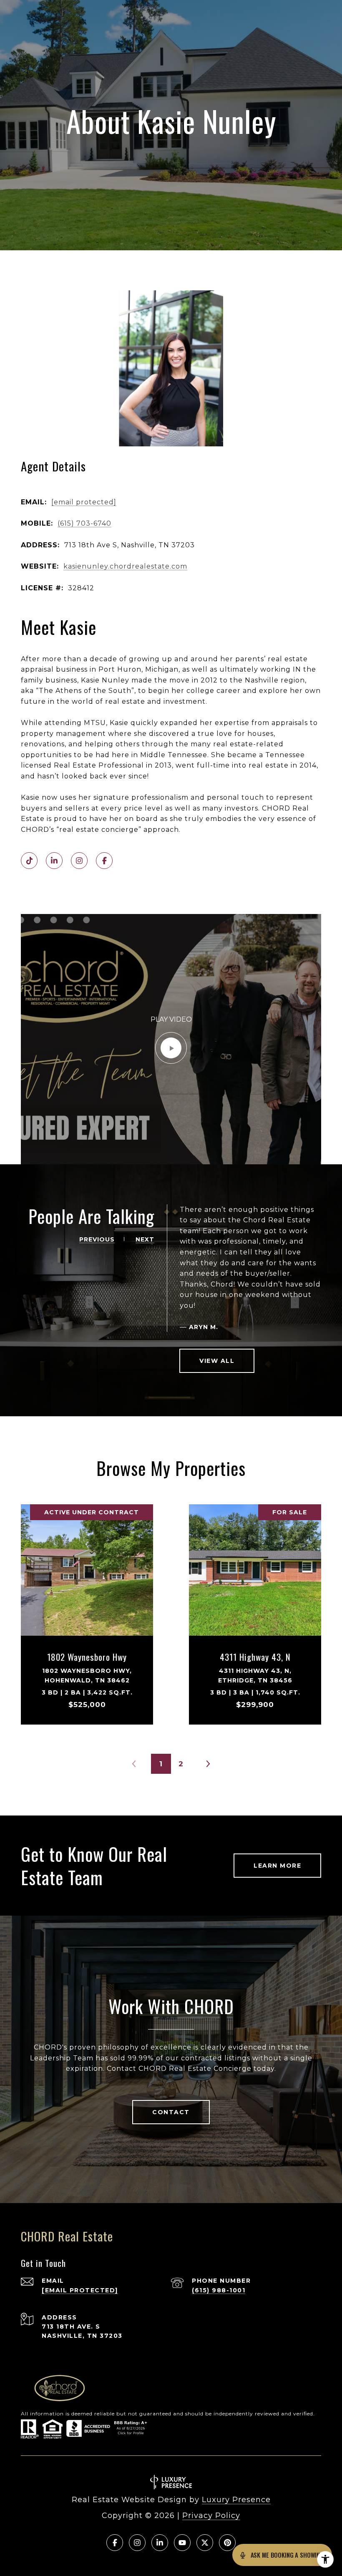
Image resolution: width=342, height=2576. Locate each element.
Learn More (277, 1866)
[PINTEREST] (227, 2543)
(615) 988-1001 (219, 2290)
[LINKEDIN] (54, 861)
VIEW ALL (217, 1361)
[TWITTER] (205, 2543)
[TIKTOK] (29, 861)
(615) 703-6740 (84, 523)
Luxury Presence (236, 2500)
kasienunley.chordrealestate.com (125, 566)
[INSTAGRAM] (79, 861)
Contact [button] (171, 2112)
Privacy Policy (211, 2516)
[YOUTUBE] (182, 2543)
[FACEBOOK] (104, 861)
